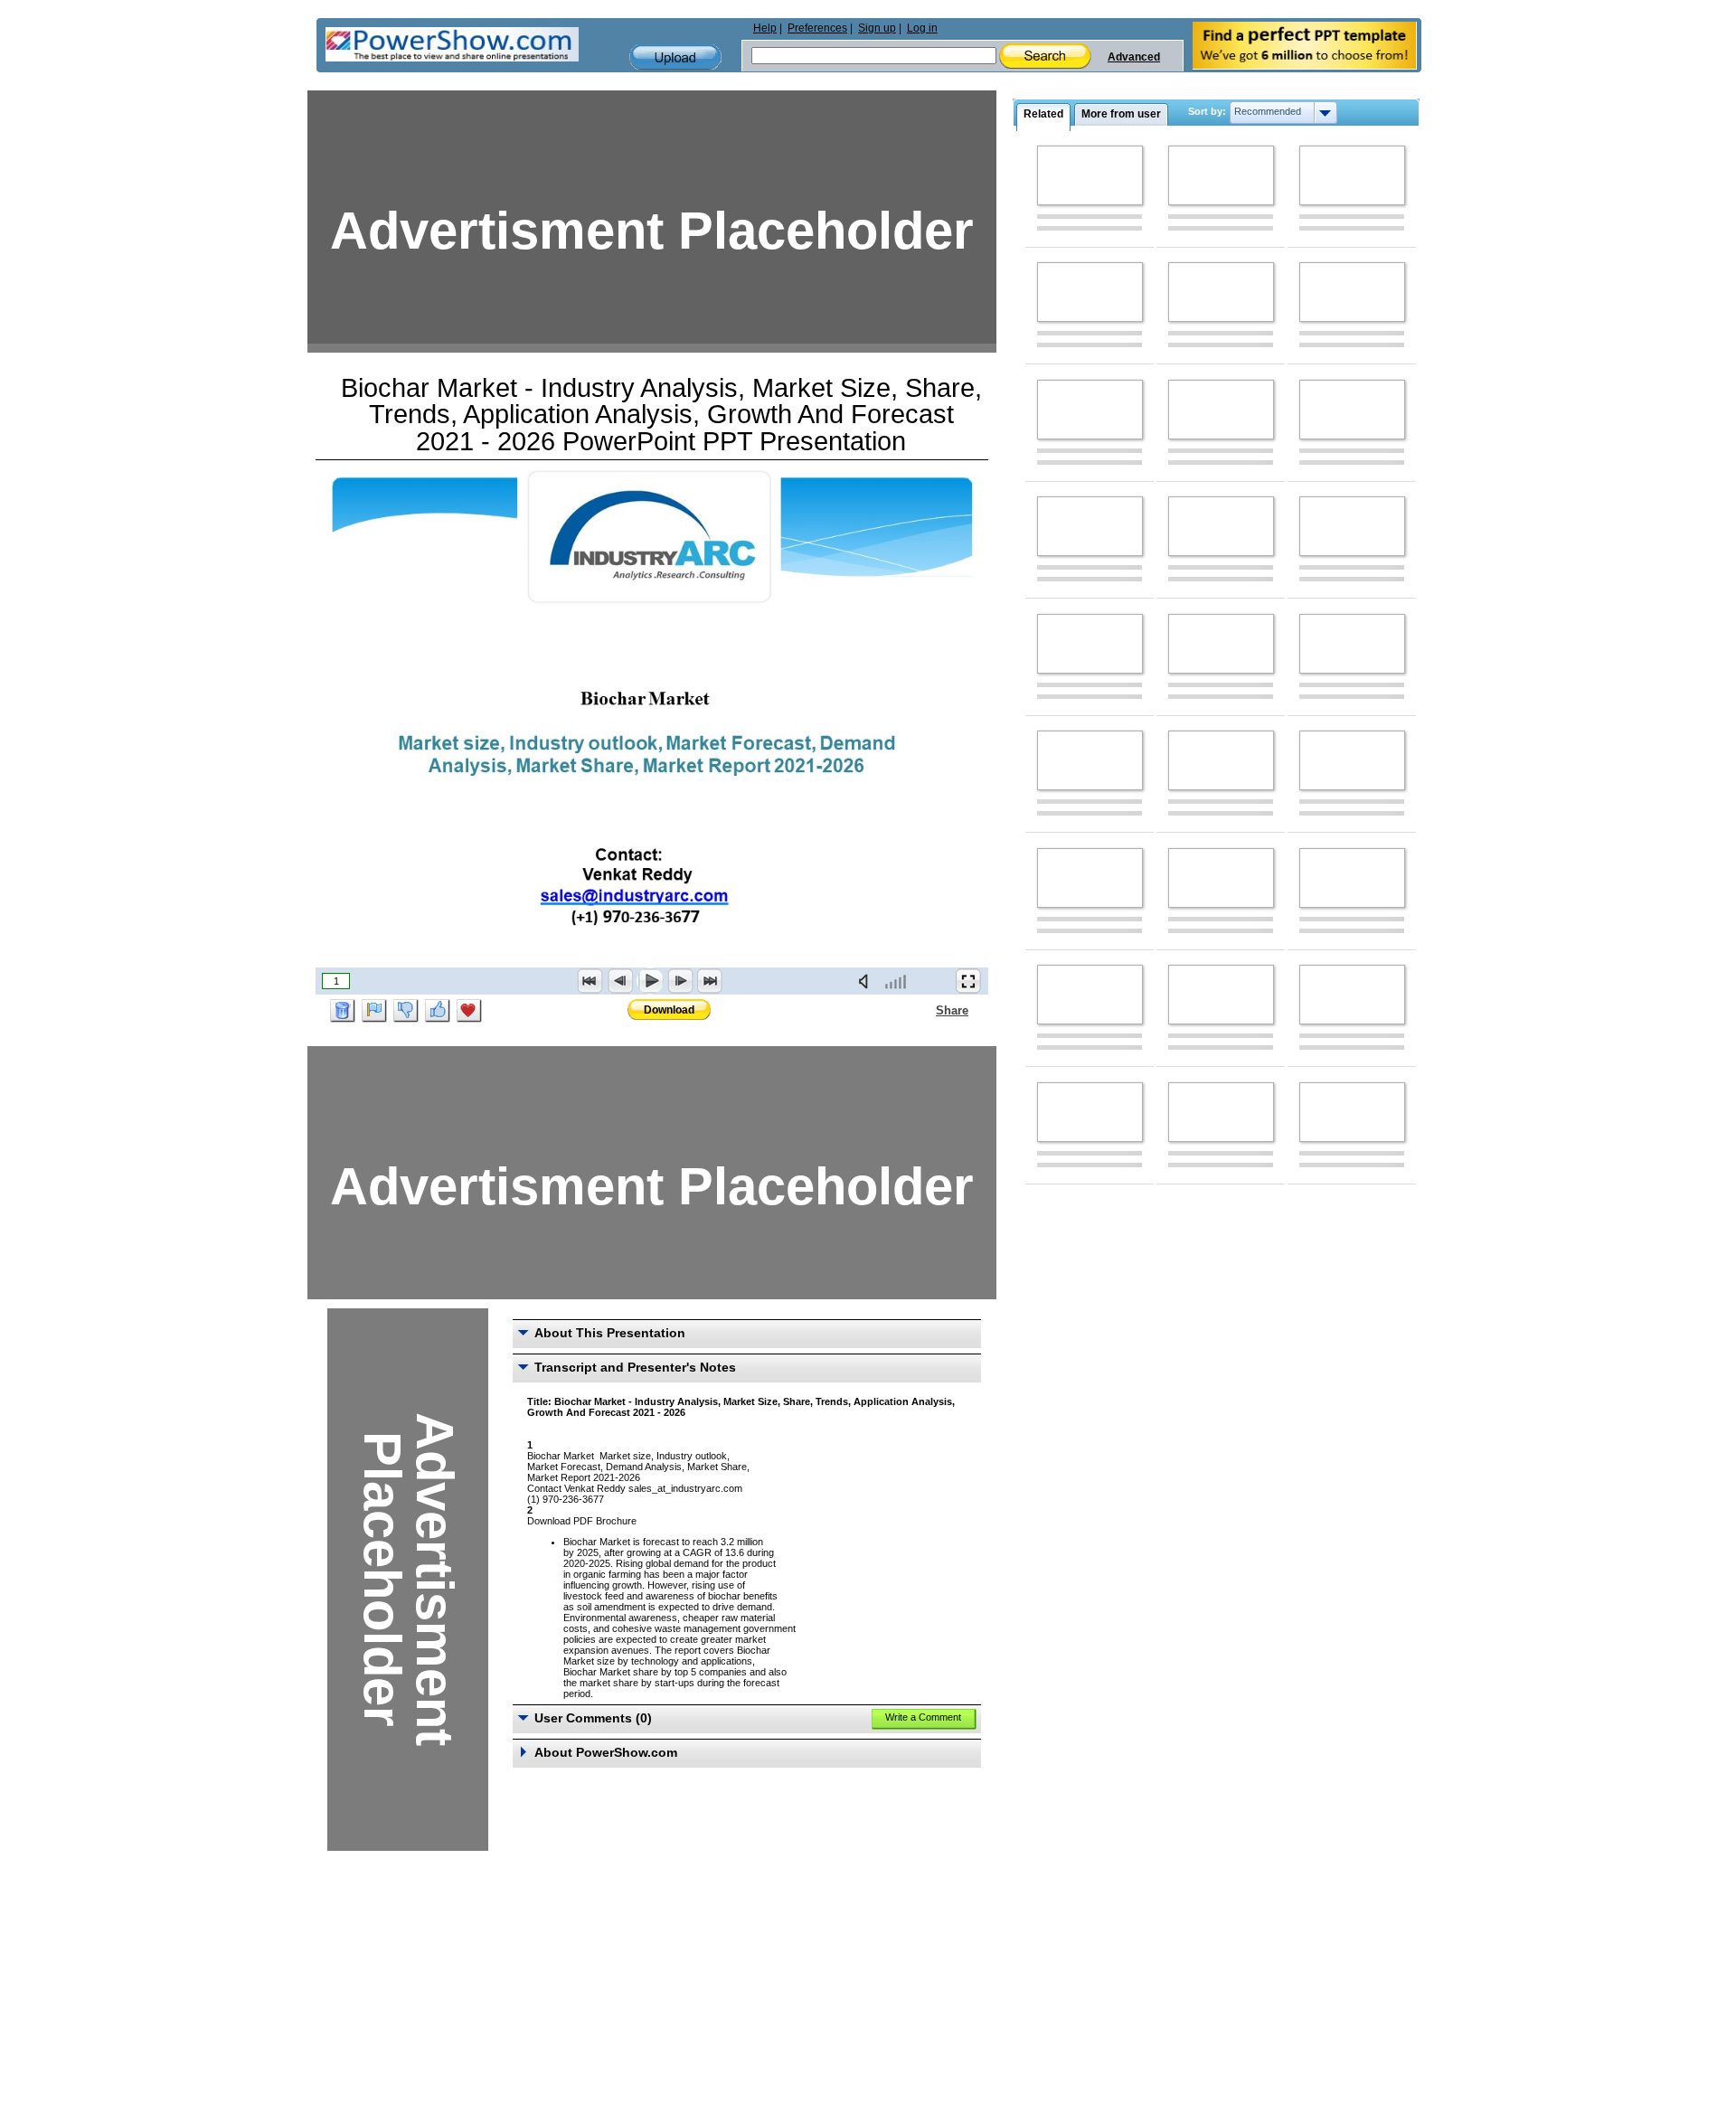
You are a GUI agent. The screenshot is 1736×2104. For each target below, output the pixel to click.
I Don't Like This (406, 1011)
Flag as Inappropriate (374, 1011)
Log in (922, 28)
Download (669, 1010)
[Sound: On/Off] (867, 981)
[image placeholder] (1090, 175)
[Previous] (620, 981)
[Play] (650, 981)
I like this (438, 1011)
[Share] (925, 1010)
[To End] (710, 981)
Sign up (877, 28)
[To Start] (590, 981)
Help (765, 28)
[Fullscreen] (968, 981)
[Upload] (675, 57)
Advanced (1134, 57)
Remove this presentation (343, 1011)
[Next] (680, 981)
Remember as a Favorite (469, 1011)
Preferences (817, 28)
